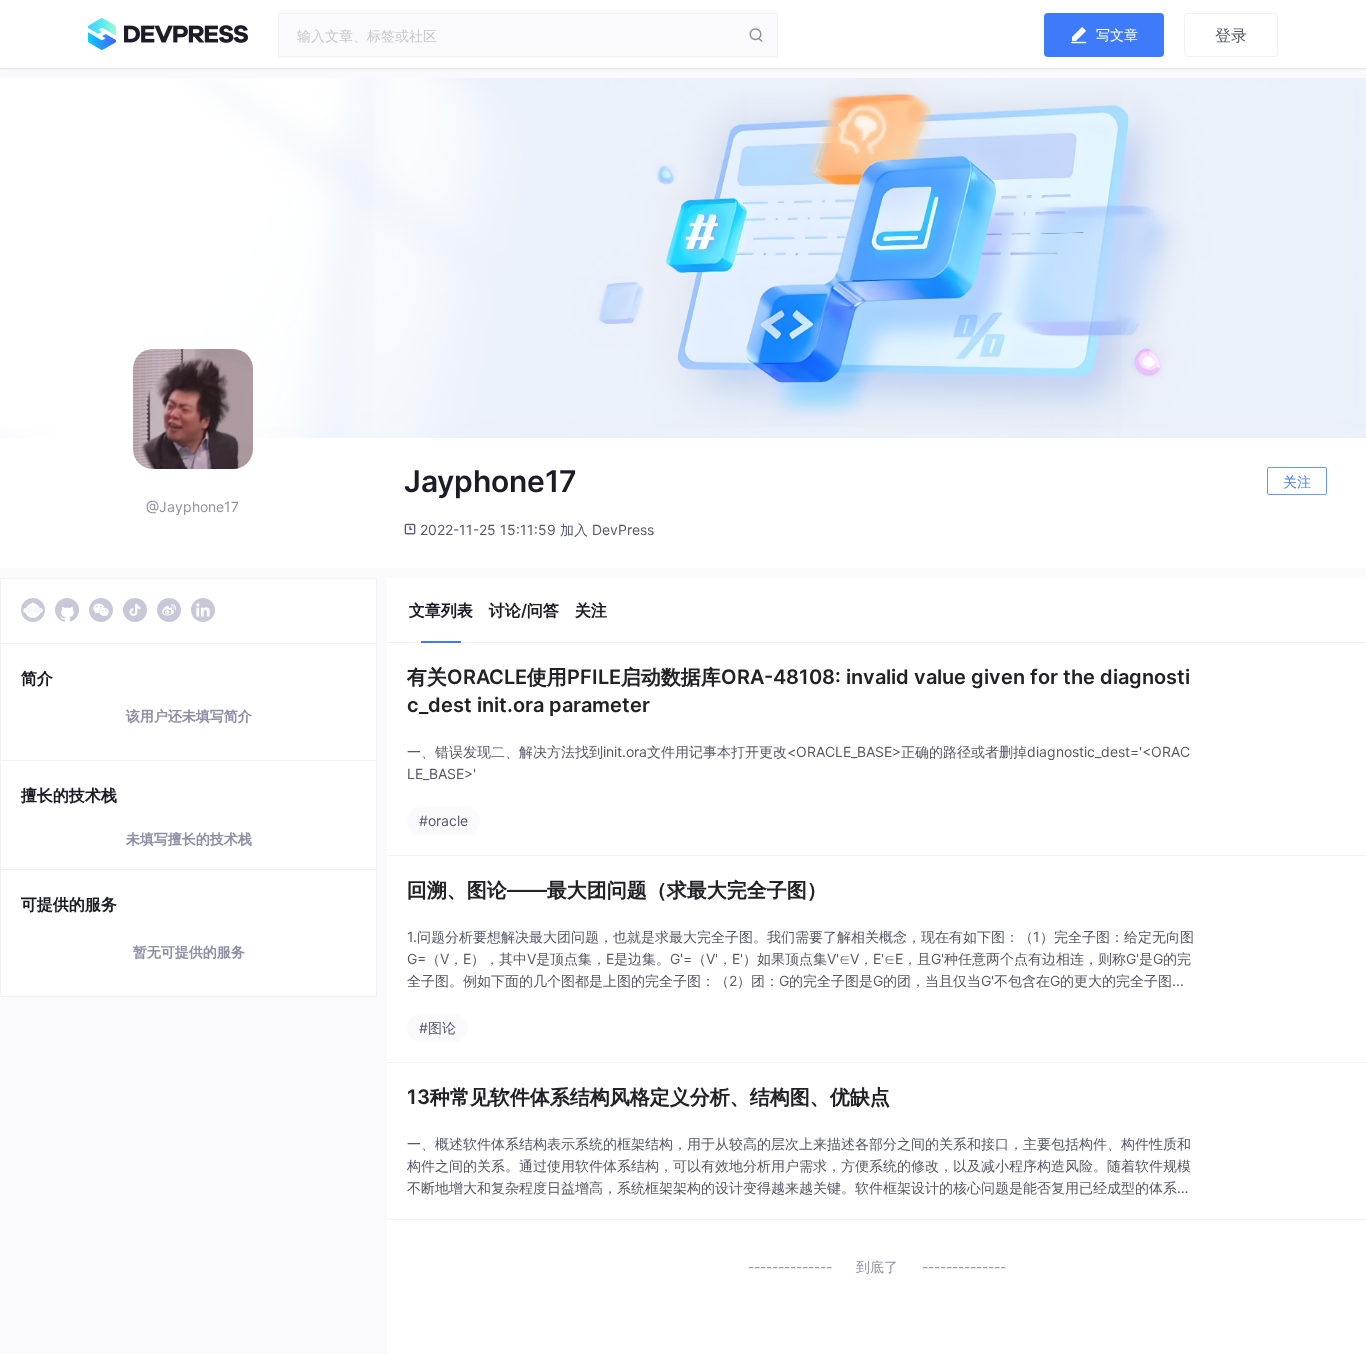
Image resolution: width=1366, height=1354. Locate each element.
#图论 (437, 1027)
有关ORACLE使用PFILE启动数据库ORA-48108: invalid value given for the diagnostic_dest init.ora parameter (798, 691)
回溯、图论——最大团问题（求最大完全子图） (617, 890)
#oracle (443, 820)
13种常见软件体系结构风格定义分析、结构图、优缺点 (648, 1097)
